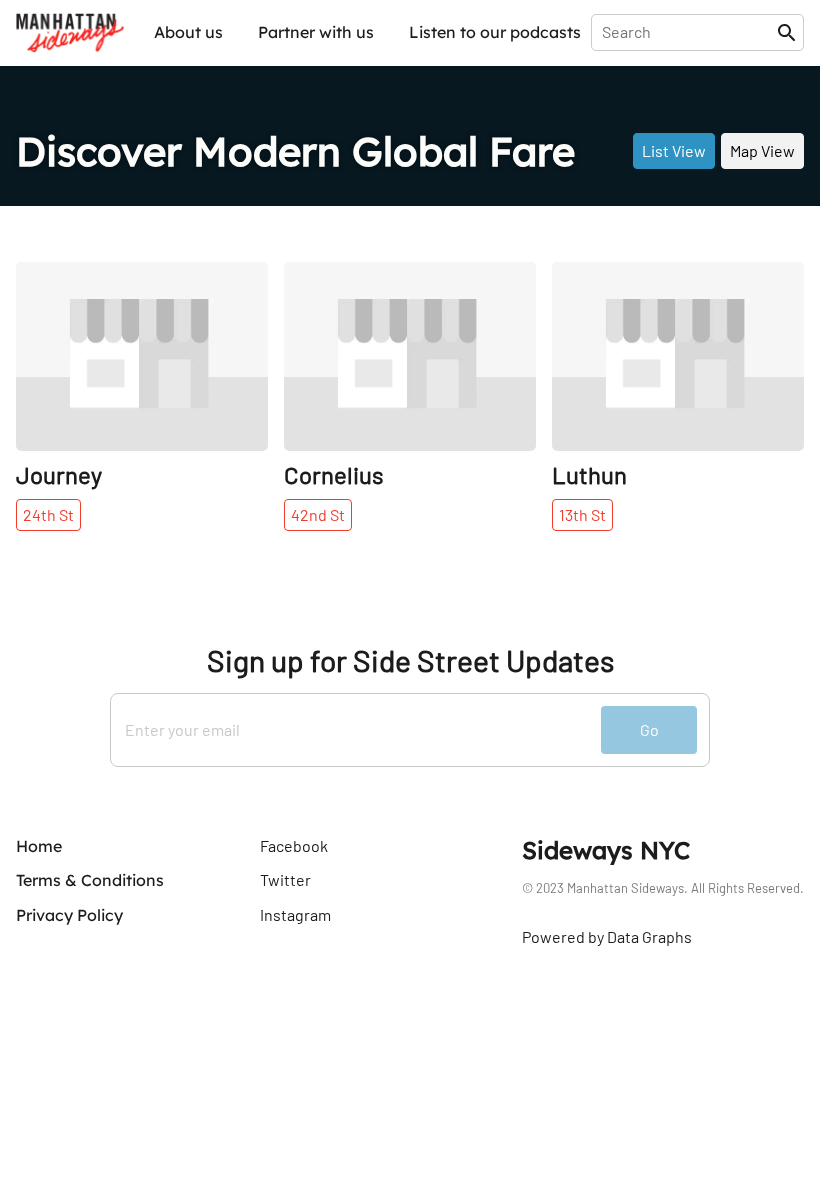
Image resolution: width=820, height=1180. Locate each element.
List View (674, 150)
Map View (762, 150)
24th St (48, 514)
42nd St (318, 514)
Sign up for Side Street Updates (410, 660)
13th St (582, 514)
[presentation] (688, 32)
